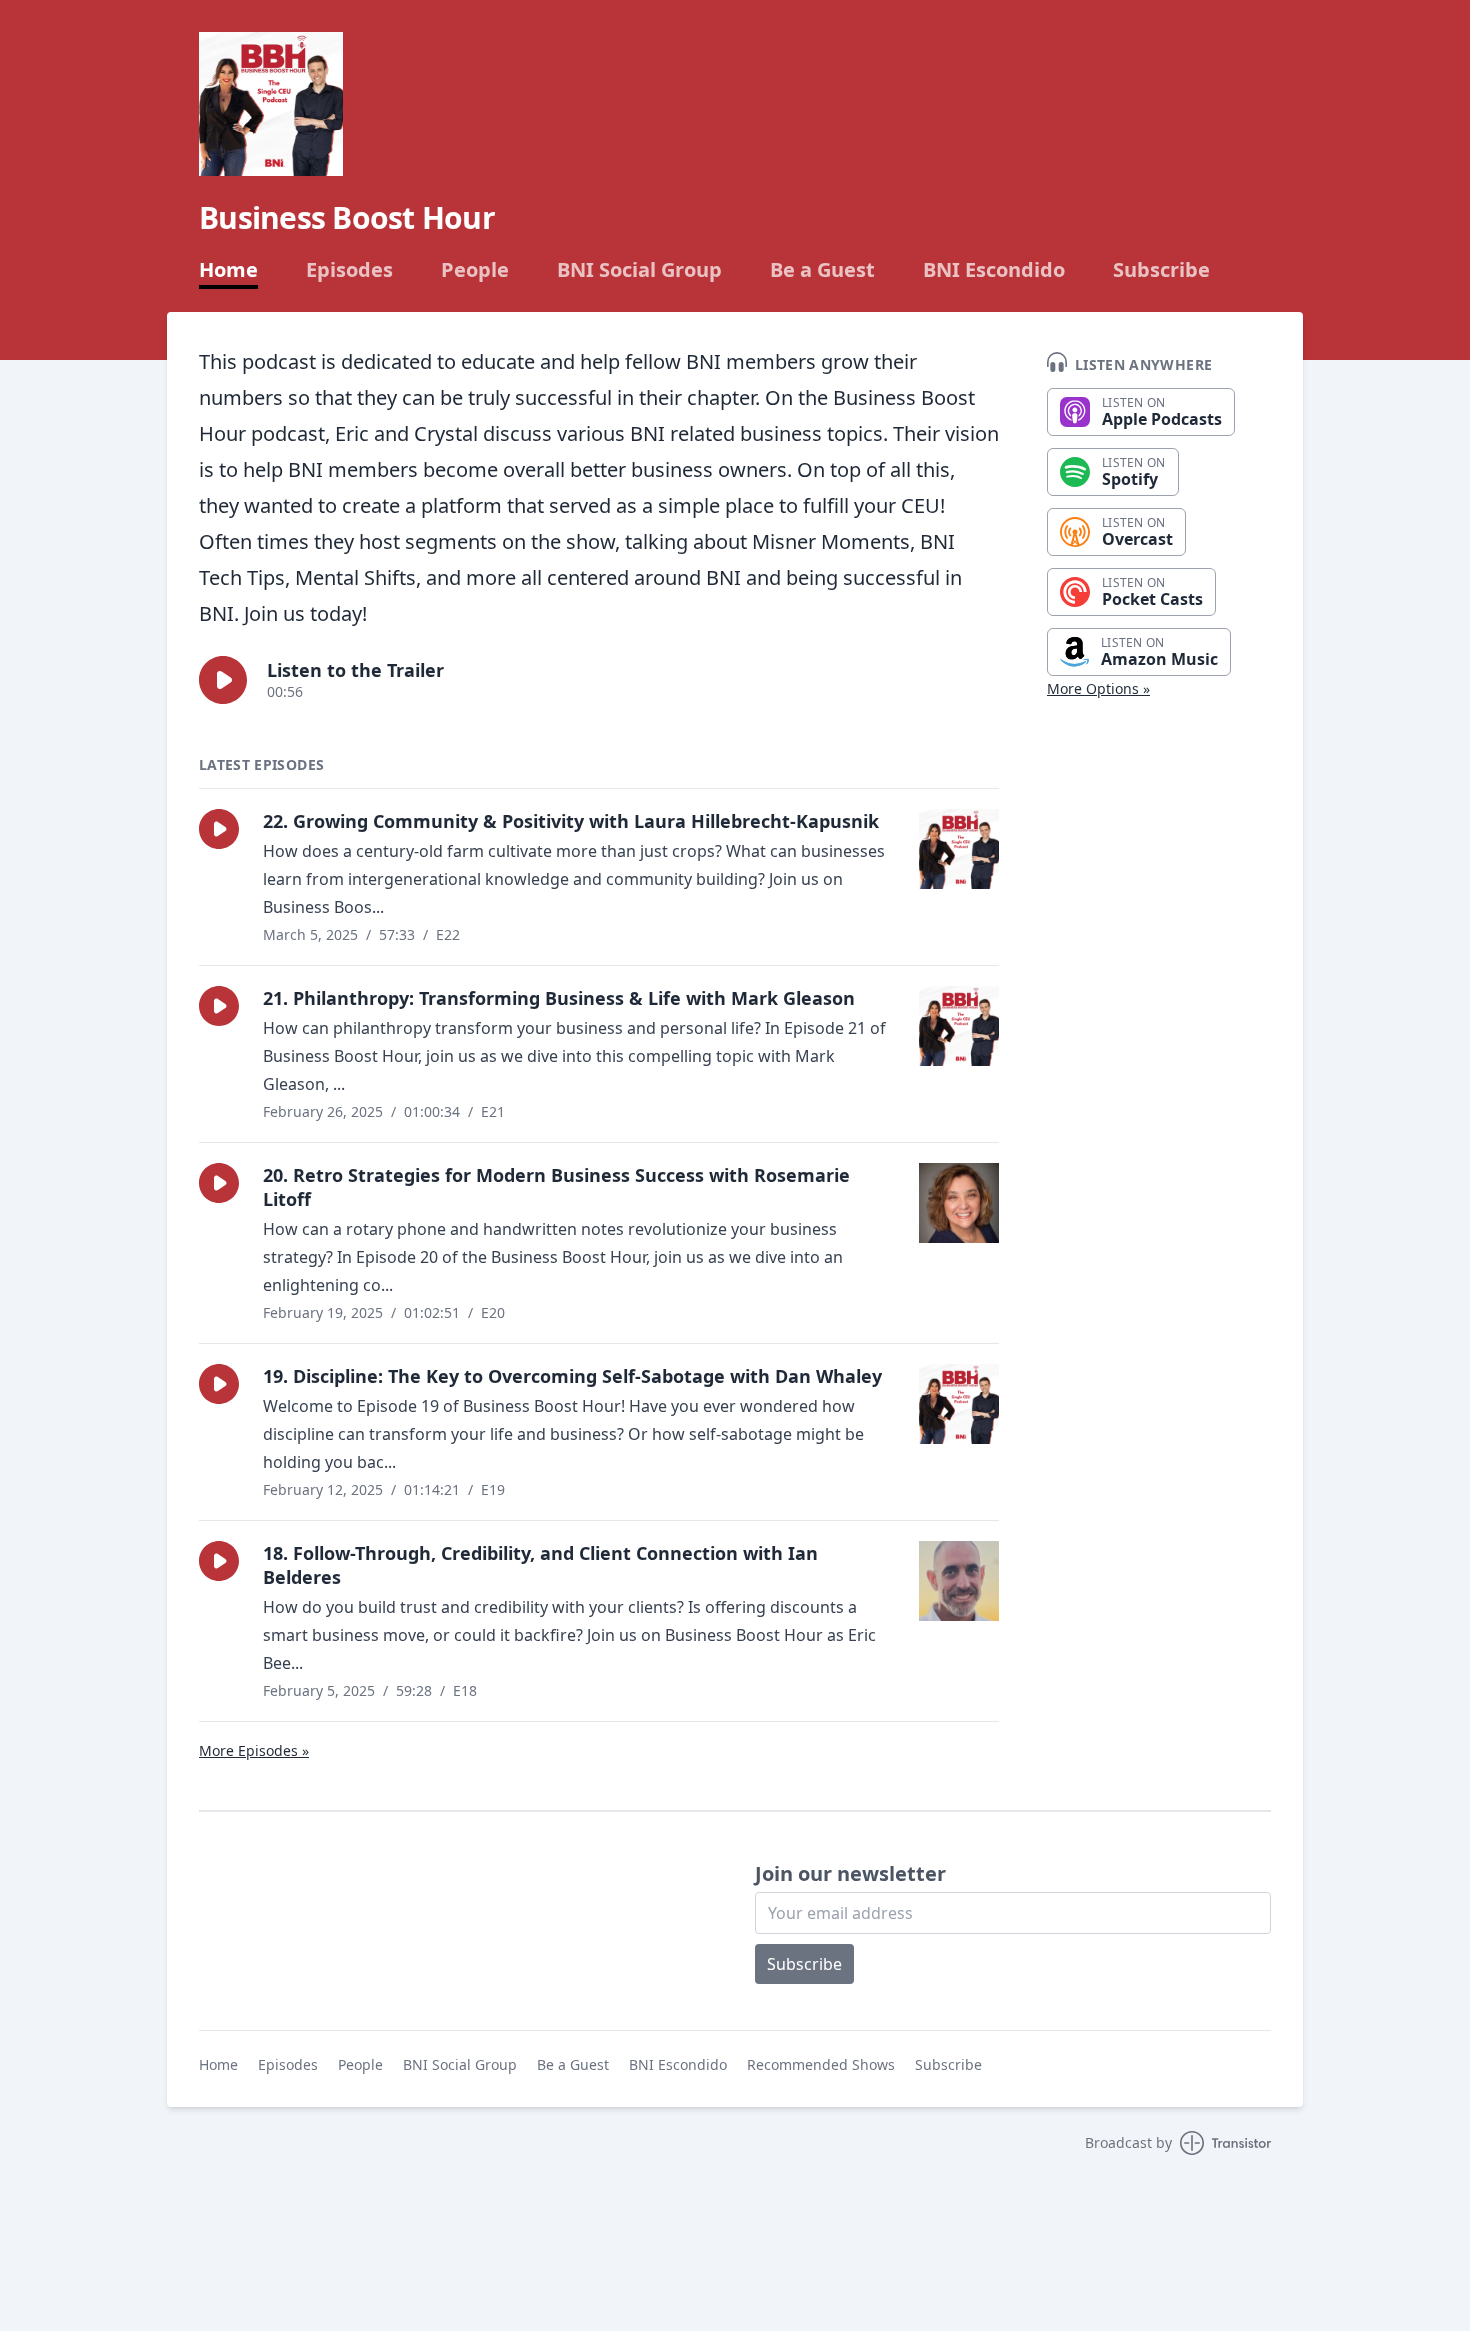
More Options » (1098, 688)
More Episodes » (254, 1750)
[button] (223, 680)
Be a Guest (822, 270)
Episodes (349, 270)
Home (228, 270)
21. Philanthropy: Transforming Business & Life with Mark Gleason (559, 998)
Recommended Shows (821, 2064)
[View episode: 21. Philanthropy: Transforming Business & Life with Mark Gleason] (959, 1026)
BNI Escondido (994, 270)
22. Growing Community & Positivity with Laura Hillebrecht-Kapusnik (571, 821)
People (475, 270)
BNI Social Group (639, 270)
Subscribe (1161, 270)
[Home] (271, 104)
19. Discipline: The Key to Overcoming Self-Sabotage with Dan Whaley (572, 1376)
